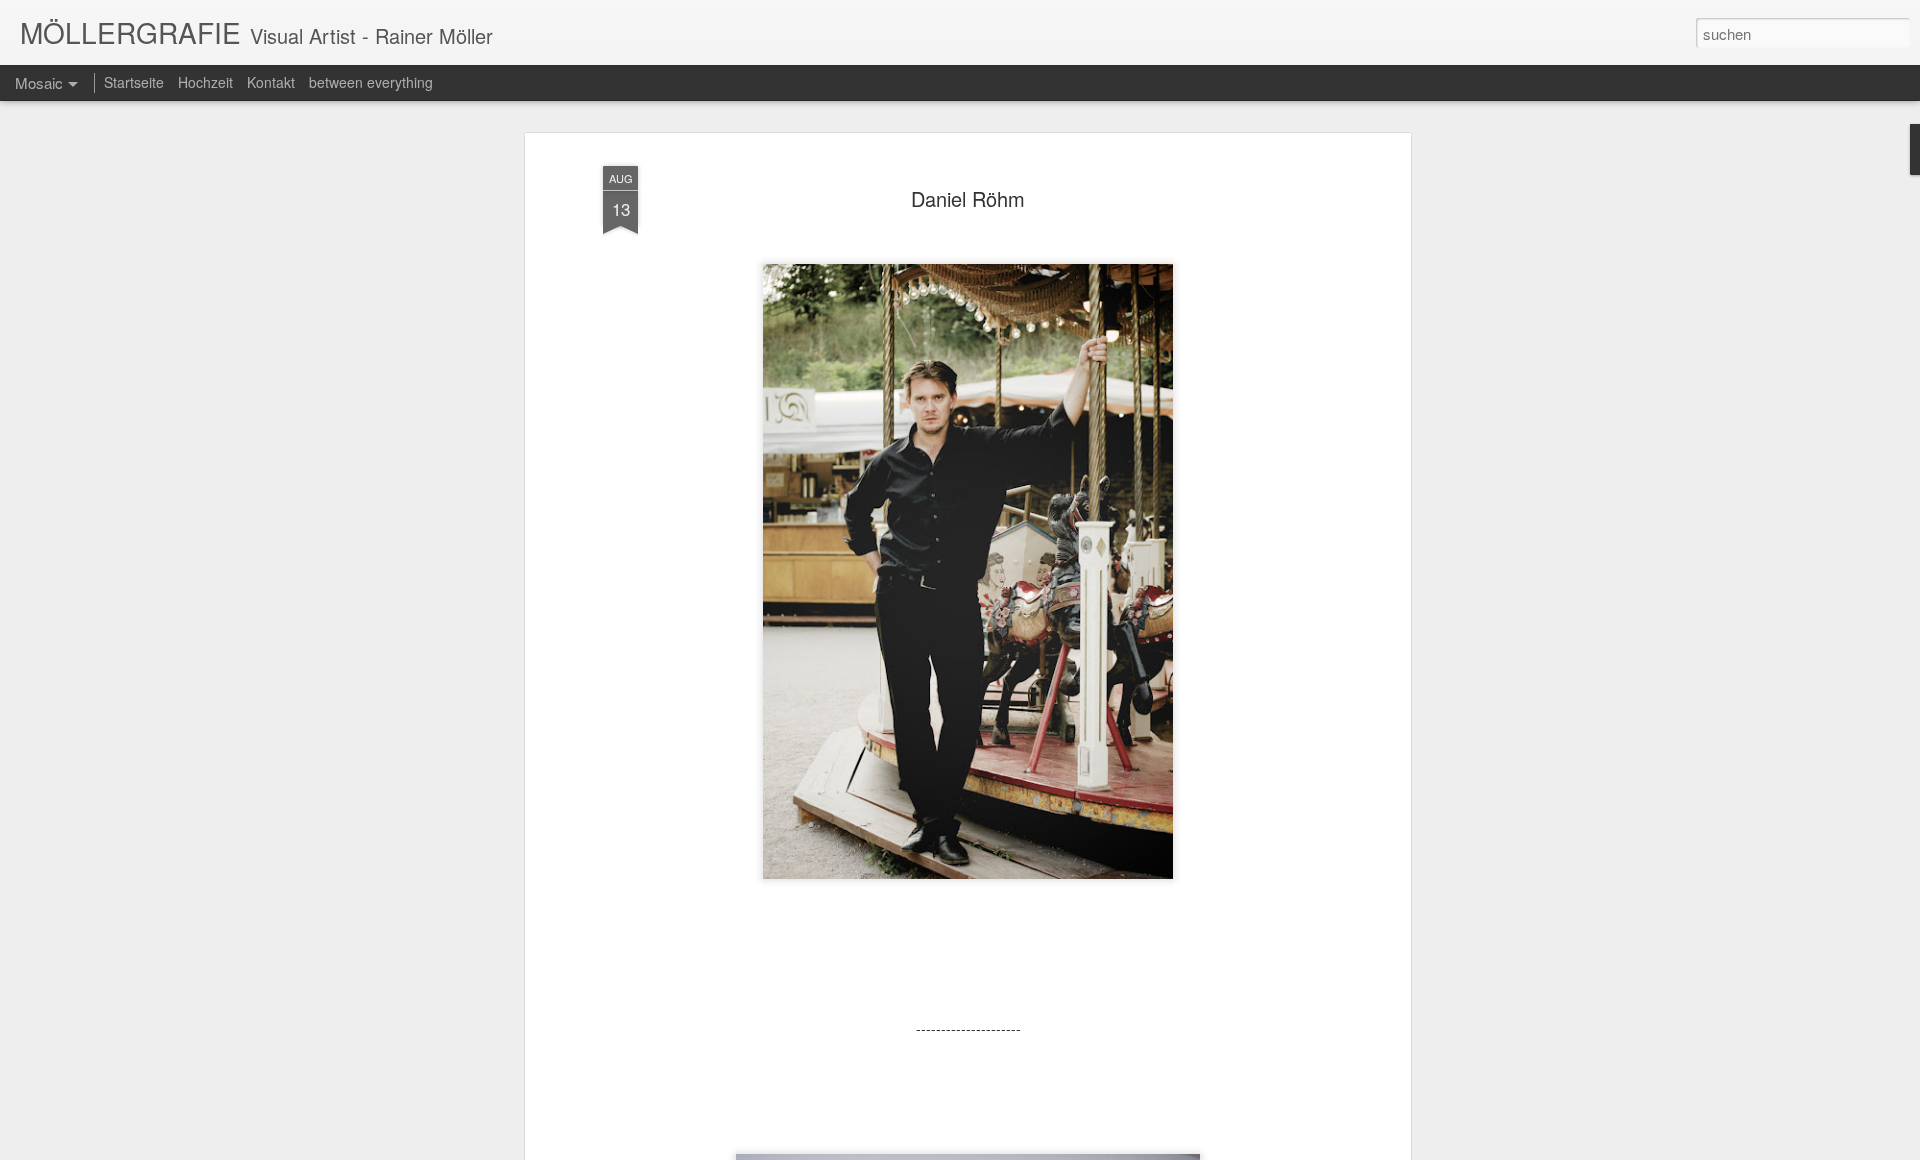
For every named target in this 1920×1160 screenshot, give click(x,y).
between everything (371, 82)
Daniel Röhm (968, 198)
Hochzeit (205, 82)
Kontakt (271, 82)
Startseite (134, 82)
